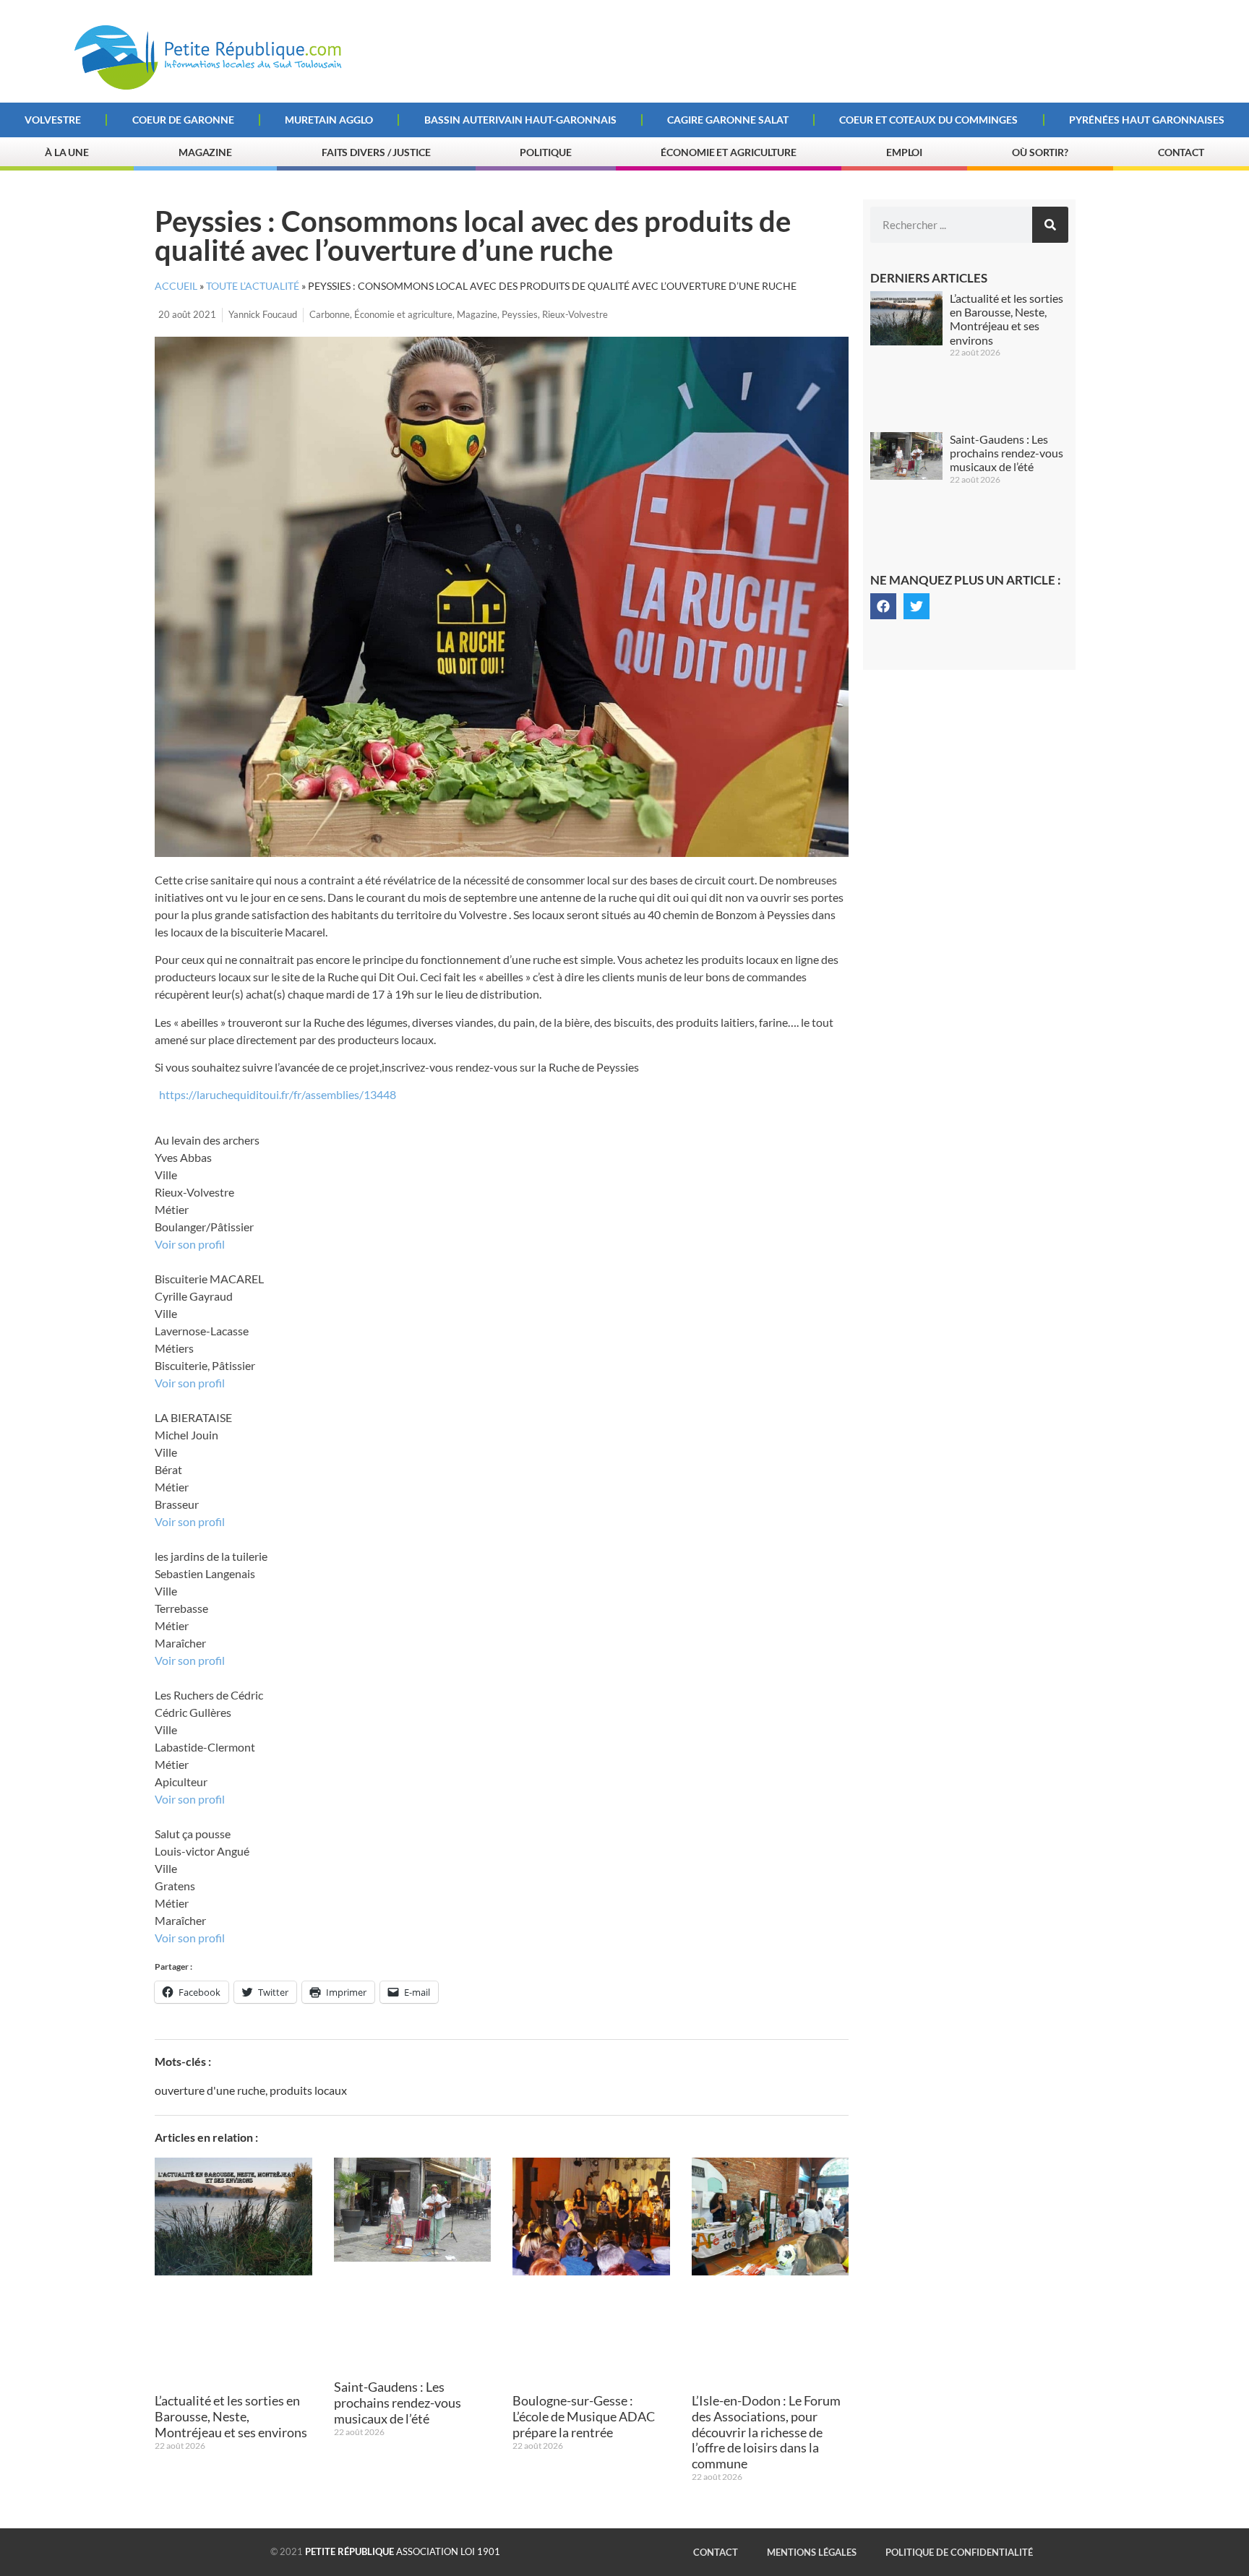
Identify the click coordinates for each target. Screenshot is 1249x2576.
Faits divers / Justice (376, 152)
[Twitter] (917, 606)
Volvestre (53, 120)
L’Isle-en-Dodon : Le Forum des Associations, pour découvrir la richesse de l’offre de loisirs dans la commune (766, 2431)
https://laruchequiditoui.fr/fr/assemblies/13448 (278, 1094)
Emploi (904, 152)
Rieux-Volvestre (575, 314)
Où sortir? (1040, 152)
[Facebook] (883, 606)
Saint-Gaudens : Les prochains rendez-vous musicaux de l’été (398, 2402)
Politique (545, 152)
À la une (67, 152)
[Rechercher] (1050, 225)
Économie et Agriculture (729, 152)
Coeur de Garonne (183, 120)
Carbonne (330, 314)
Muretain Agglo (329, 120)
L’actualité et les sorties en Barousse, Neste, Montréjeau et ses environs (231, 2416)
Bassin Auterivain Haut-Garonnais (520, 120)
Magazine (205, 152)
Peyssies (520, 314)
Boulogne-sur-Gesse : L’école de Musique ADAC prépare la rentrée (584, 2416)
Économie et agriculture (403, 314)
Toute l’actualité (253, 286)
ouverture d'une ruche (210, 2090)
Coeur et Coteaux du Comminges (928, 120)
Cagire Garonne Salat (728, 120)
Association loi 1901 (403, 2551)
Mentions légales (812, 2552)
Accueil (176, 286)
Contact (1181, 152)
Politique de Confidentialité (959, 2552)
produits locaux (308, 2090)
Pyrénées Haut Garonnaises (1147, 120)
